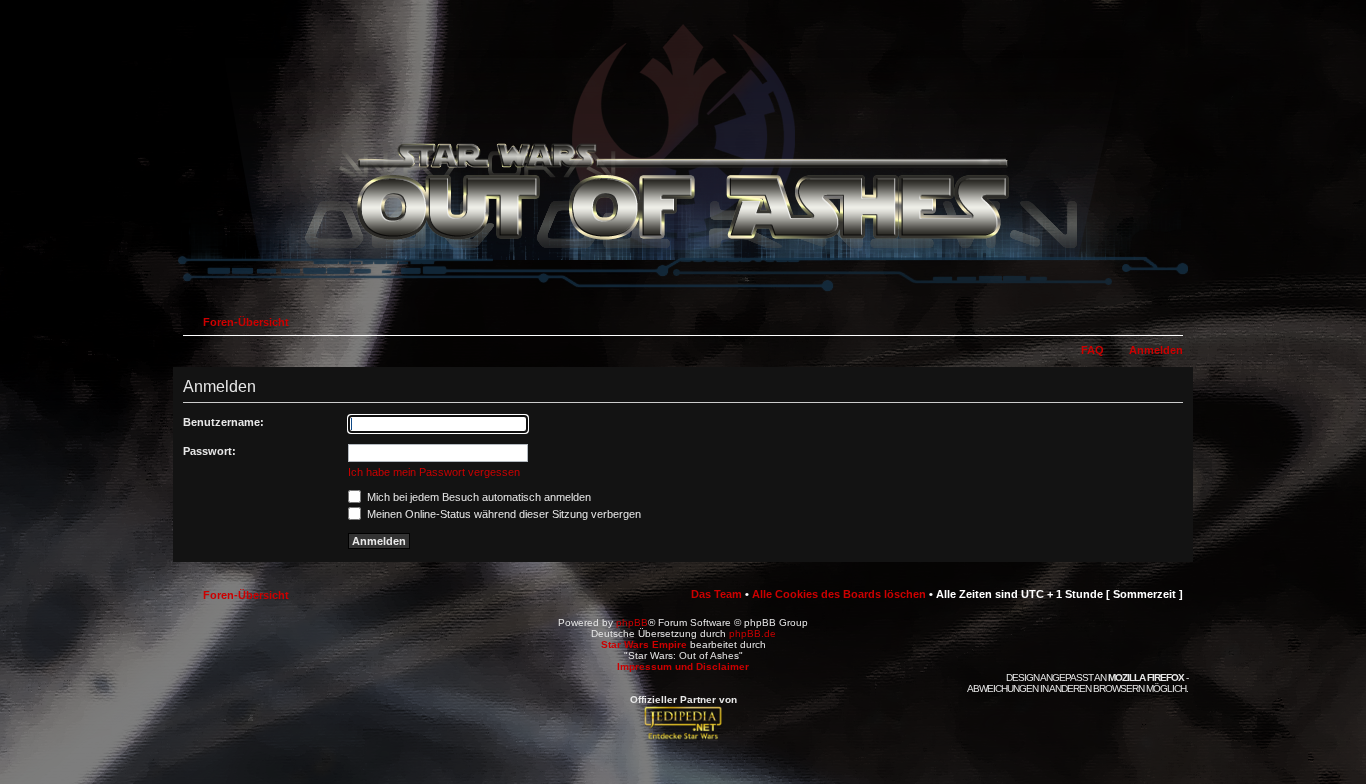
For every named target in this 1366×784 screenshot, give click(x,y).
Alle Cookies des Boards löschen (839, 594)
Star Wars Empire (644, 644)
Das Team (716, 594)
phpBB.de (752, 633)
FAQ (1092, 350)
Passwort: (209, 451)
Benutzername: (223, 422)
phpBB (632, 622)
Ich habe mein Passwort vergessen (434, 472)
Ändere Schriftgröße (1168, 318)
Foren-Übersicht (246, 322)
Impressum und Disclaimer (683, 666)
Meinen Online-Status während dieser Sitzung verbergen (502, 514)
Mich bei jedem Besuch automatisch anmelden (477, 497)
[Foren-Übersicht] (683, 293)
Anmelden (1156, 350)
